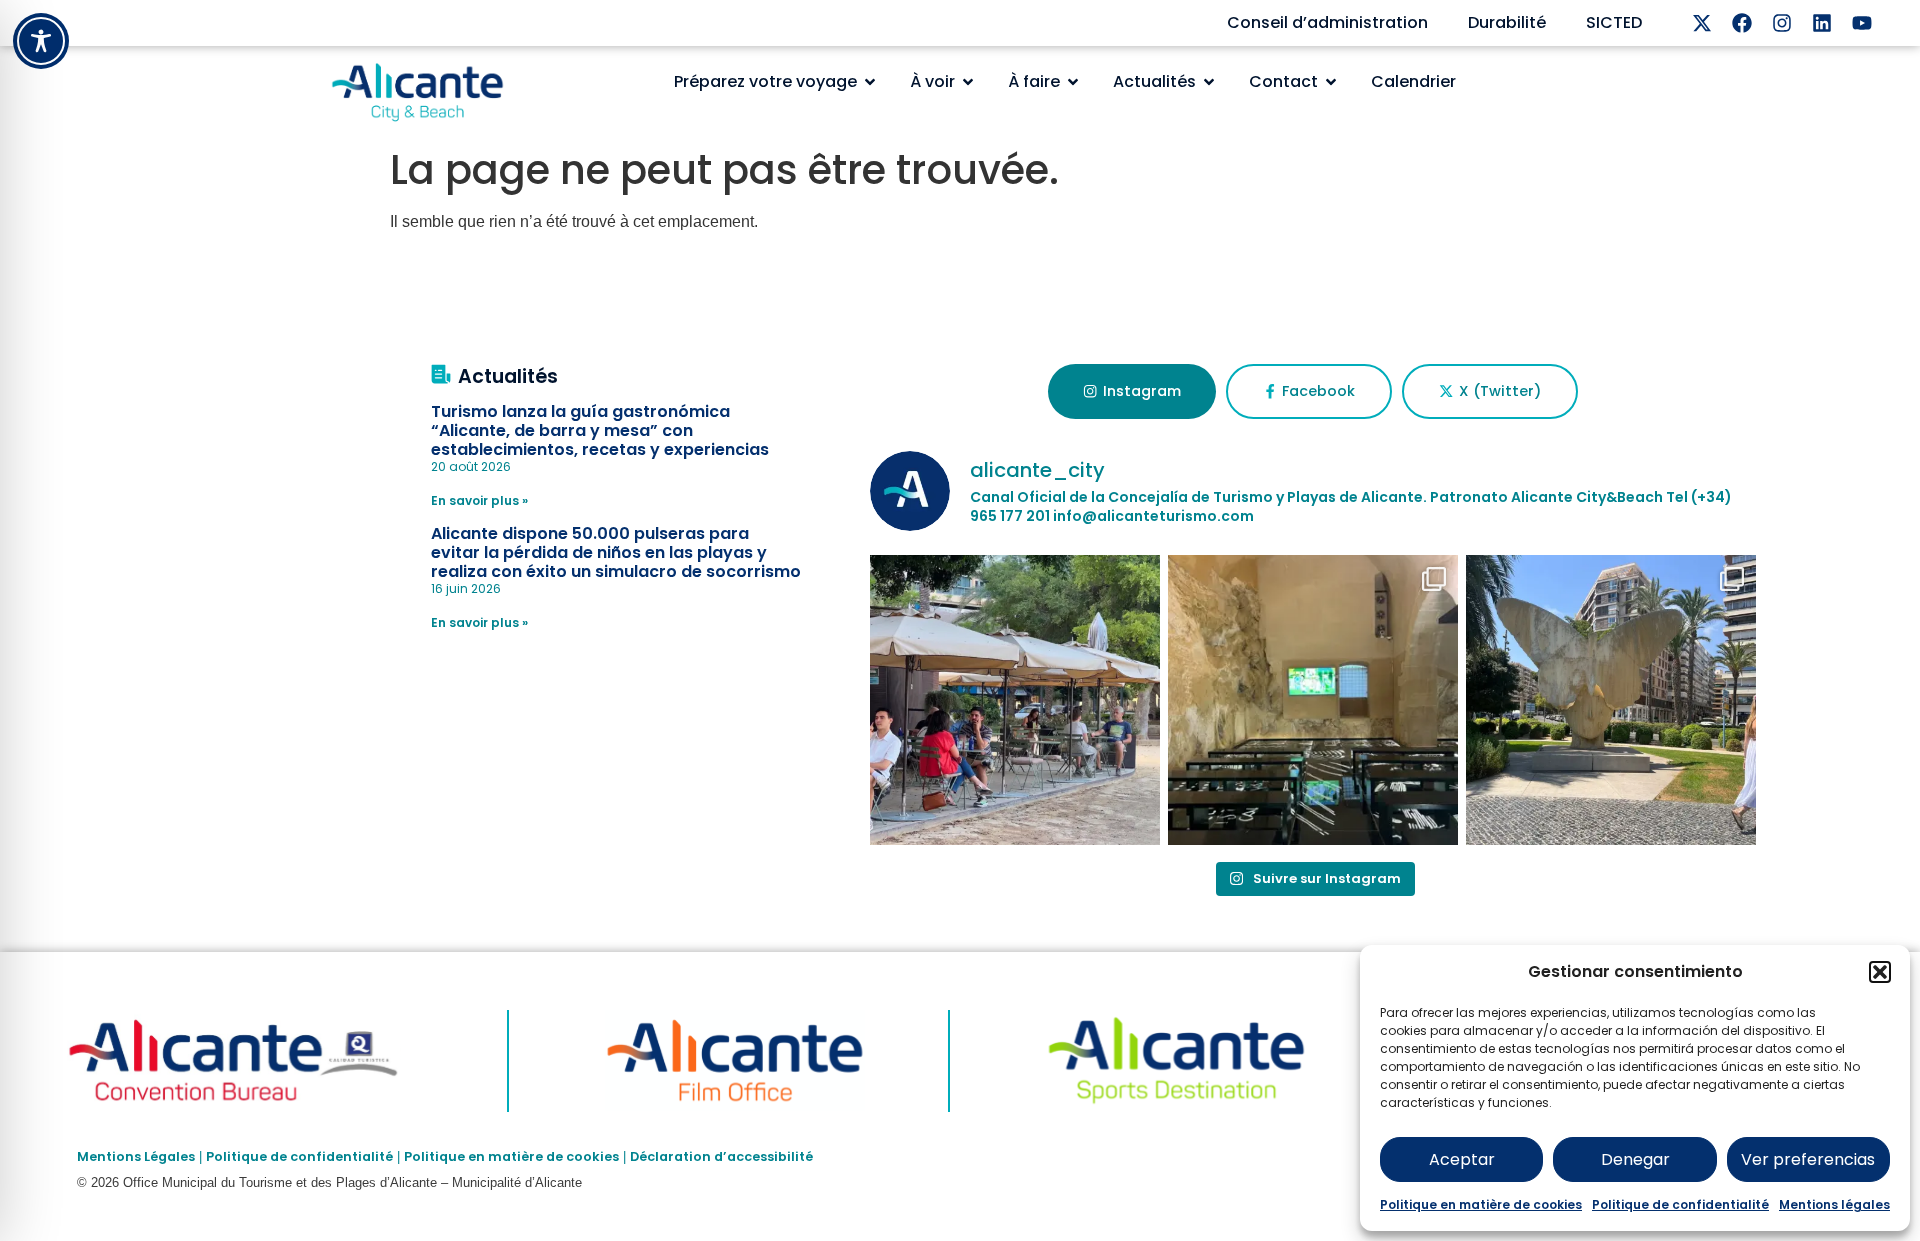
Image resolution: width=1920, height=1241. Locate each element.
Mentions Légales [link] (136, 1156)
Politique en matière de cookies (1481, 1204)
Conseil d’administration (1327, 22)
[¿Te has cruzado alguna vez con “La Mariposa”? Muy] (1611, 700)
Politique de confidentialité (1680, 1204)
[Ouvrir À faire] (1073, 82)
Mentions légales (1834, 1204)
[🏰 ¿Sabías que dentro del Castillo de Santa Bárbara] (1313, 700)
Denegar (1635, 1159)
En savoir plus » (479, 500)
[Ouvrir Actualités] (1209, 82)
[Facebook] (1742, 23)
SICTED (1614, 22)
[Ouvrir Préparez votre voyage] (870, 82)
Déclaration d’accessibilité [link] (721, 1156)
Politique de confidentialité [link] (299, 1156)
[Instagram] (1782, 23)
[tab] (1131, 392)
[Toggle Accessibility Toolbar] (41, 41)
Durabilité (1507, 22)
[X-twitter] (1702, 23)
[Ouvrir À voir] (968, 82)
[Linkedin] (1822, 23)
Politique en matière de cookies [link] (511, 1156)
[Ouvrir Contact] (1331, 82)
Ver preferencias (1808, 1159)
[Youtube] (1862, 23)
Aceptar (1462, 1159)
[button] (1880, 972)
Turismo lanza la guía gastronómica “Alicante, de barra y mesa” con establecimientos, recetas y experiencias (600, 430)
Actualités (508, 376)
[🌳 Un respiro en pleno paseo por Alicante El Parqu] (1015, 700)
